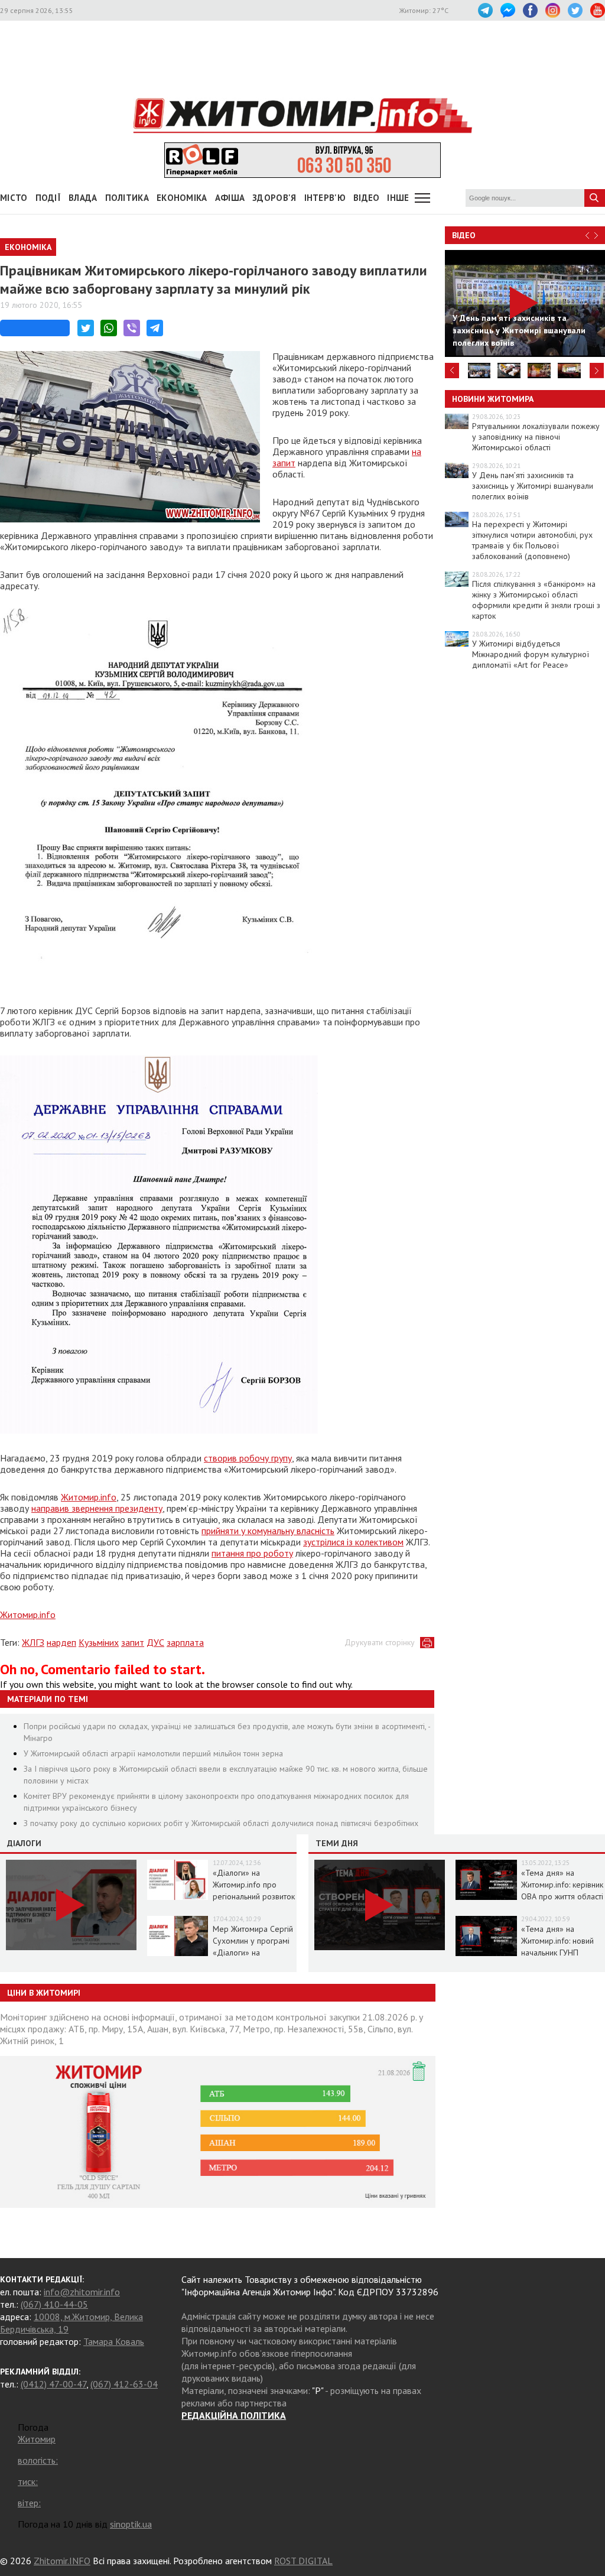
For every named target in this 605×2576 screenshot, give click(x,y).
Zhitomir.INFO (62, 2561)
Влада (83, 198)
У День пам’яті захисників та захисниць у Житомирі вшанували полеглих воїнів (533, 486)
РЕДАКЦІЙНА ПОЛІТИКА (234, 2415)
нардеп (61, 1642)
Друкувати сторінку (380, 1642)
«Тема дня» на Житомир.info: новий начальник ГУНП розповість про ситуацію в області (557, 1953)
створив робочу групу (248, 1458)
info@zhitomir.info (82, 2292)
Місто (14, 198)
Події (48, 198)
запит (133, 1642)
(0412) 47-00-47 (53, 2384)
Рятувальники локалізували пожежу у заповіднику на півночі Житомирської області (536, 437)
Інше (398, 198)
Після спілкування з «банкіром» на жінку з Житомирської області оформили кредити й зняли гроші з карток (536, 600)
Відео (464, 235)
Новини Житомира (493, 399)
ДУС (155, 1642)
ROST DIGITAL (303, 2561)
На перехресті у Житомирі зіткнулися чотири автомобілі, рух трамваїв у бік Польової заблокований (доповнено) (532, 540)
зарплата (185, 1642)
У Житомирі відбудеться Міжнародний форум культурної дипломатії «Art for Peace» (531, 654)
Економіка (182, 198)
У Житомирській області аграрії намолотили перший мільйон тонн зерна (153, 1753)
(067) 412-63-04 (124, 2384)
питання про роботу (252, 1553)
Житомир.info (89, 1497)
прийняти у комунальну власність (268, 1531)
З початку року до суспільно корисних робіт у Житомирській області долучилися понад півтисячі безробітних (221, 1823)
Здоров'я (274, 198)
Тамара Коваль (114, 2341)
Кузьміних (99, 1642)
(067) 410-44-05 (54, 2304)
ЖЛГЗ (33, 1642)
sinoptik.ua (131, 2524)
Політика (127, 198)
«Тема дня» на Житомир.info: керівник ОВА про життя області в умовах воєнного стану (562, 1896)
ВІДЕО (367, 198)
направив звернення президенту (97, 1508)
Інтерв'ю (325, 198)
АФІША (230, 198)
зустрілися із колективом (353, 1542)
